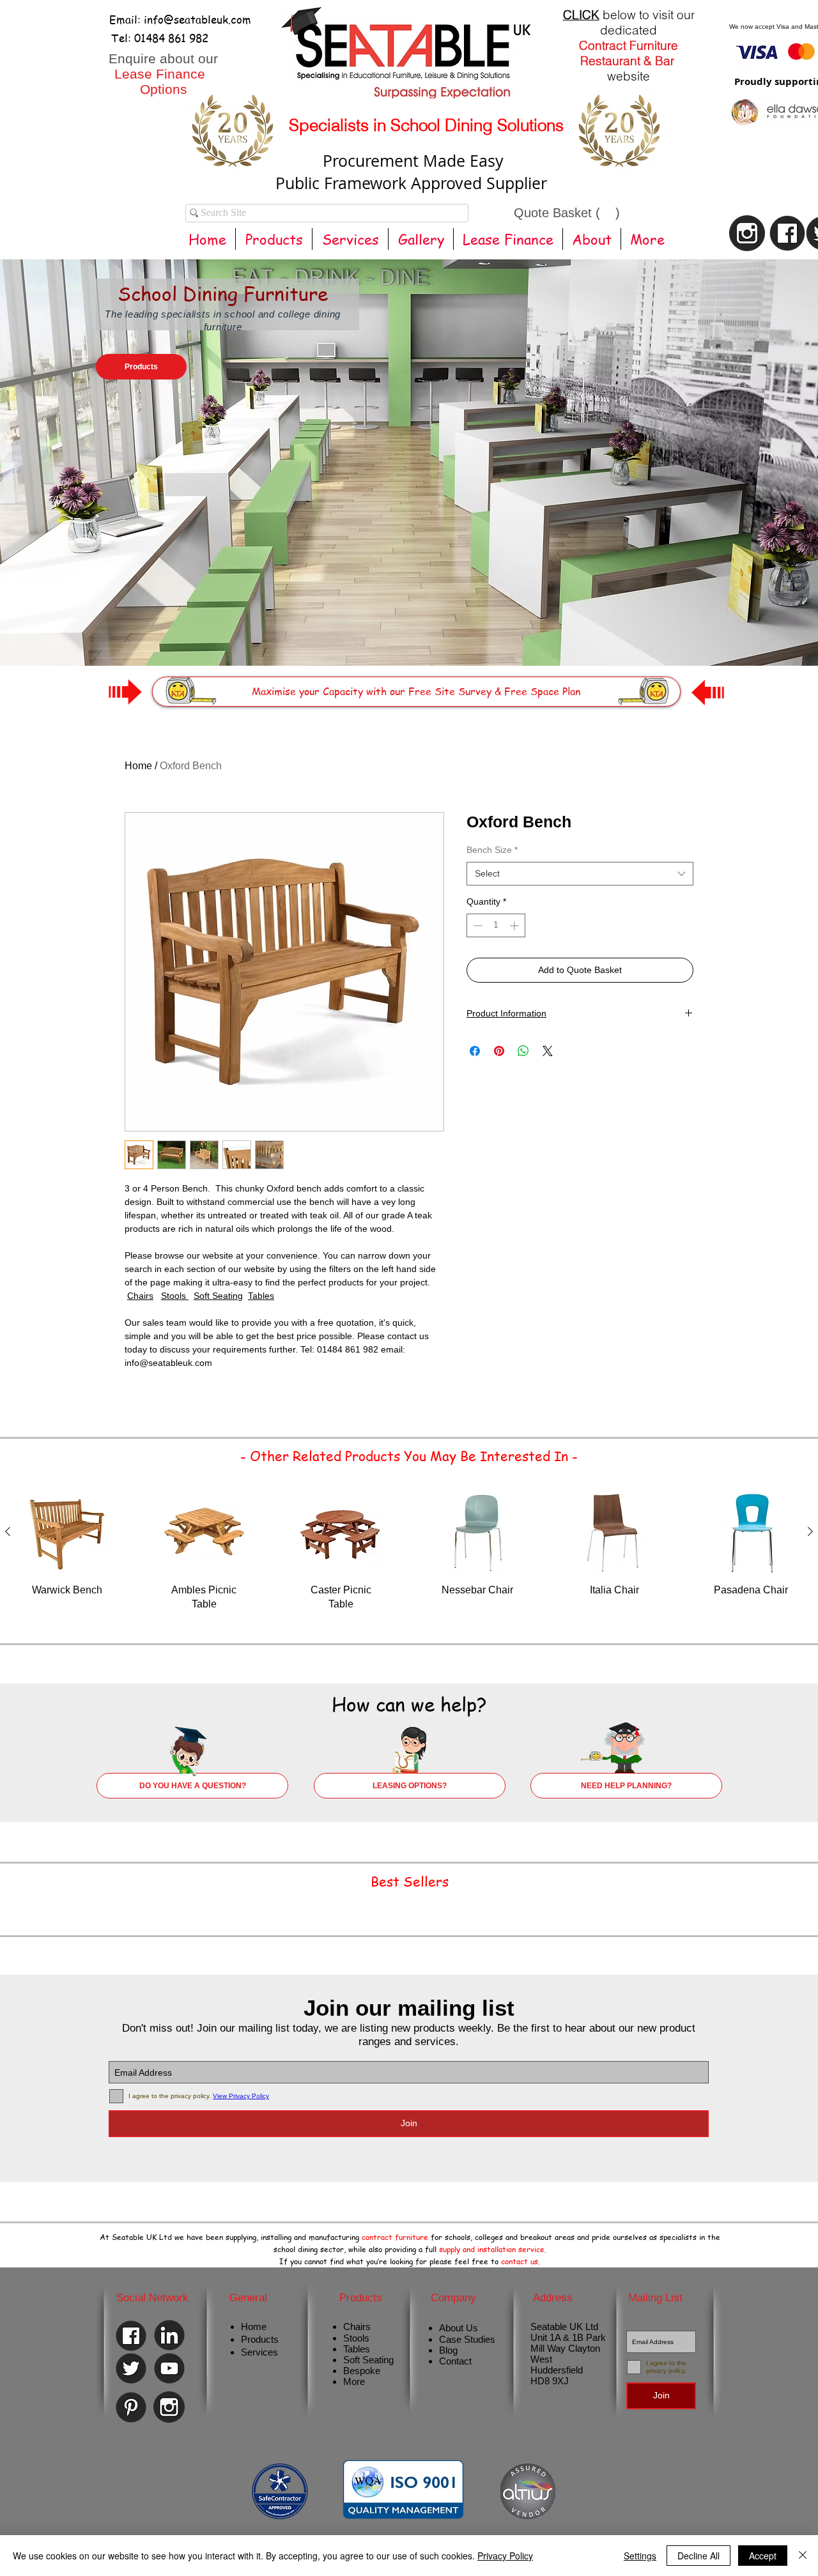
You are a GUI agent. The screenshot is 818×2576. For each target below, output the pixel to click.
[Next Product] (810, 1531)
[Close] (803, 2556)
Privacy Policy (505, 2556)
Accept (763, 2556)
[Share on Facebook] (475, 1051)
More (354, 2381)
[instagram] (747, 233)
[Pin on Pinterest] (499, 1051)
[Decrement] (476, 925)
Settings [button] (640, 2556)
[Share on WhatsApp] (523, 1051)
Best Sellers (410, 1881)
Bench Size (492, 850)
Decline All (698, 2556)
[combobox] (580, 874)
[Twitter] (131, 2368)
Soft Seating (218, 1296)
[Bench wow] (428, 634)
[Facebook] (131, 2336)
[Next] (746, 443)
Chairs (140, 1296)
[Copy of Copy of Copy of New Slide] (462, 634)
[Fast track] (415, 634)
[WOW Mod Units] (368, 634)
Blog (448, 2350)
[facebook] (787, 233)
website (629, 76)
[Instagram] (169, 2407)
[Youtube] (169, 2368)
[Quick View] (67, 1532)
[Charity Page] (380, 634)
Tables (261, 1296)
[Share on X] (548, 1051)
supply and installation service (492, 2249)
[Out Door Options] (451, 634)
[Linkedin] (169, 2335)
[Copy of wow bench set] (391, 634)
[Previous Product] (8, 1531)
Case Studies (467, 2339)
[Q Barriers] (439, 634)
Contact (455, 2361)
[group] (409, 1559)
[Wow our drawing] (403, 634)
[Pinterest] (131, 2407)
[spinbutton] (496, 925)
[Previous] (72, 443)
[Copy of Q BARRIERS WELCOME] (357, 634)
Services (259, 2352)
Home (138, 766)
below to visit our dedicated (629, 22)
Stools (175, 1296)
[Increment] (515, 925)
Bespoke (362, 2371)
